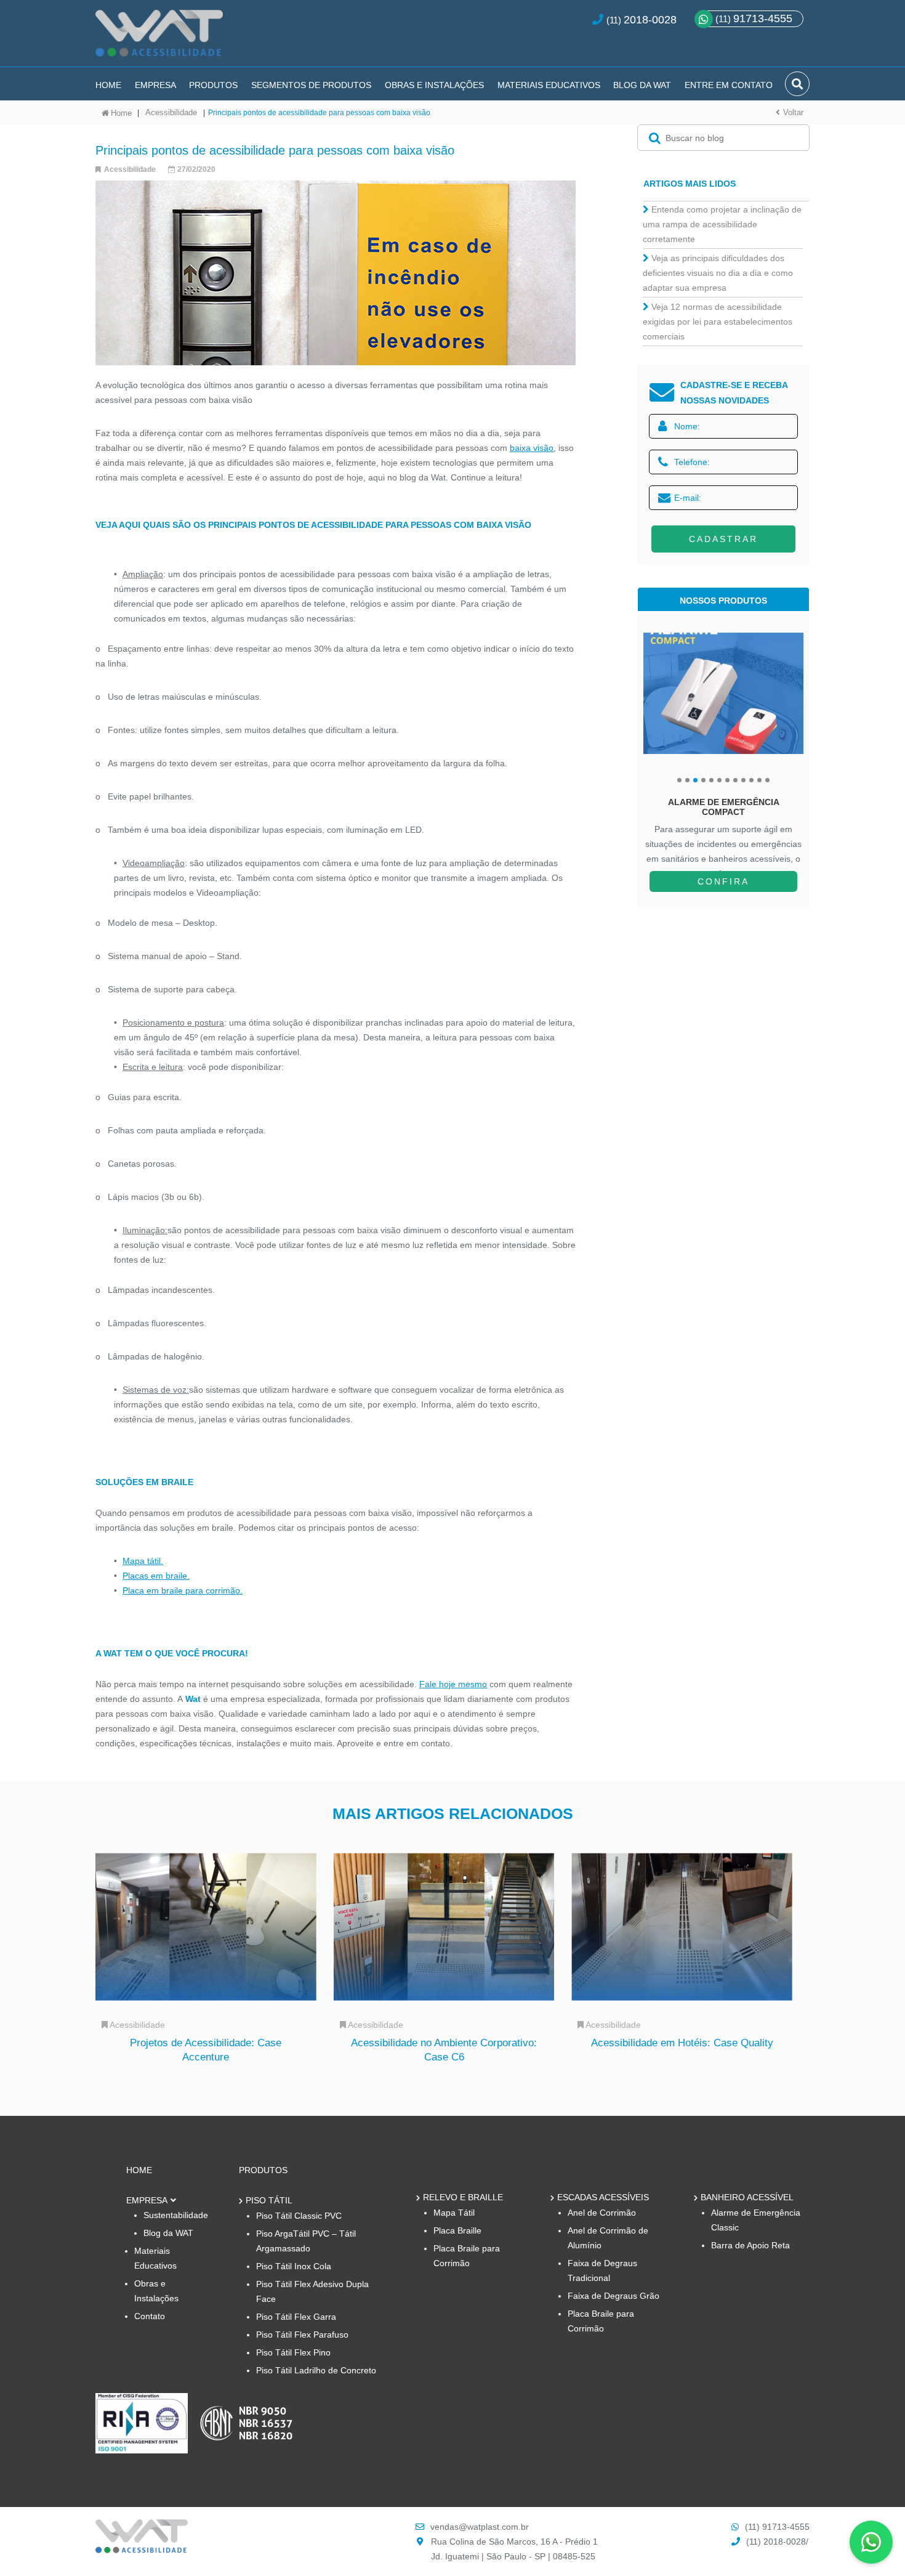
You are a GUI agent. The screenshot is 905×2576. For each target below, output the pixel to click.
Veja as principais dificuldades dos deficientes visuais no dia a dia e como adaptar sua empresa (718, 273)
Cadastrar (723, 539)
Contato (150, 2316)
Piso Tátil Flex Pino (293, 2352)
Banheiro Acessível (747, 2197)
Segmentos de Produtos (311, 85)
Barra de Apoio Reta (750, 2245)
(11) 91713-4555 (777, 2527)
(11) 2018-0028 (776, 2542)
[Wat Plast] (142, 2550)
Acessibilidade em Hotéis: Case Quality (682, 2043)
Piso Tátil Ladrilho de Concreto (316, 2370)
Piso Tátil (269, 2200)
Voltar (793, 112)
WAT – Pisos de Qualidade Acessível (159, 38)
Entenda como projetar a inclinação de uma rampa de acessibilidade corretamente (722, 224)
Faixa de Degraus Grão (613, 2296)
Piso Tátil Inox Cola (294, 2266)
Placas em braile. (156, 1576)
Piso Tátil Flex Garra (296, 2317)
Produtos (213, 85)
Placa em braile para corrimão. (183, 1590)
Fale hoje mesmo (453, 1684)
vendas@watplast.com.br (480, 2527)
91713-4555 (754, 18)
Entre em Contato (729, 85)
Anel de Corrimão (602, 2213)
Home (108, 85)
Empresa (155, 85)
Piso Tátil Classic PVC (299, 2216)
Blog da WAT (642, 85)
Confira (723, 881)
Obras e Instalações (434, 85)
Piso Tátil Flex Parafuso (302, 2335)
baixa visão (532, 448)
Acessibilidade (171, 112)
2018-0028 (650, 20)
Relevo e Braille (463, 2197)
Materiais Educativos (549, 85)
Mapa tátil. (143, 1561)
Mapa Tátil (454, 2213)
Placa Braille (457, 2230)
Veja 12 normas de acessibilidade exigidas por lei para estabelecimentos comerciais (718, 322)
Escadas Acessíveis (603, 2197)
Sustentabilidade (176, 2215)
